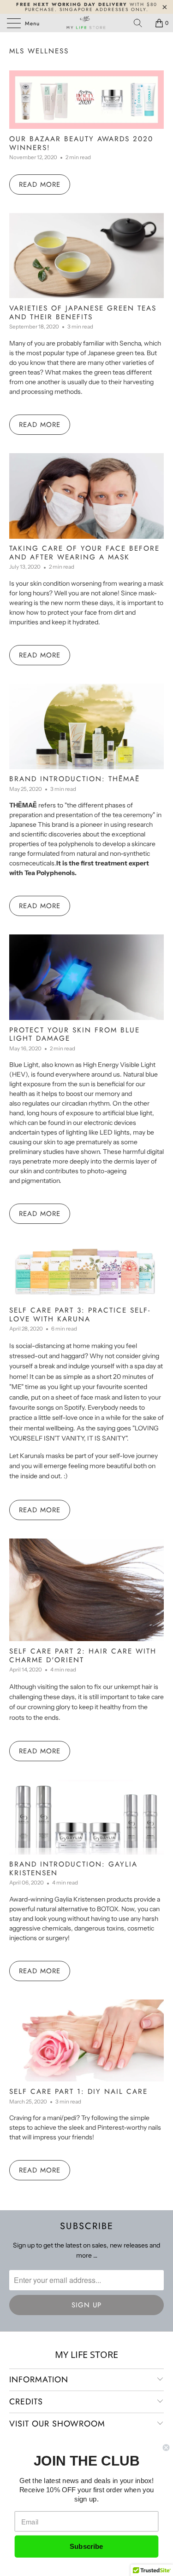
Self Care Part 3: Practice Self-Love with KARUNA (80, 1314)
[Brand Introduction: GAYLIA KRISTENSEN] (86, 1817)
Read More (40, 184)
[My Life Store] (87, 23)
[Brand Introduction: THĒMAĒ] (86, 726)
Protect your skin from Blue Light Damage (75, 1034)
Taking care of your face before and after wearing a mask (84, 553)
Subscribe (86, 2547)
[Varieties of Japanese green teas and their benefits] (86, 256)
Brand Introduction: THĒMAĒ (75, 779)
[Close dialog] (166, 2447)
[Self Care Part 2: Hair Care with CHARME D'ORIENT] (86, 1590)
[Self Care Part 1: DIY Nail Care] (86, 2040)
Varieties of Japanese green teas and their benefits (83, 312)
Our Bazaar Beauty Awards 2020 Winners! (81, 143)
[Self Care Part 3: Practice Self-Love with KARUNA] (86, 1271)
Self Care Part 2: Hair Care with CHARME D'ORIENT (83, 1655)
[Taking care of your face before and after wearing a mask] (86, 496)
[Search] (141, 23)
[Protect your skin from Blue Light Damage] (86, 977)
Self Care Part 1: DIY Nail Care (78, 2092)
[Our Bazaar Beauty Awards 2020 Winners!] (86, 100)
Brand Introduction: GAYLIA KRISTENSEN (73, 1868)
